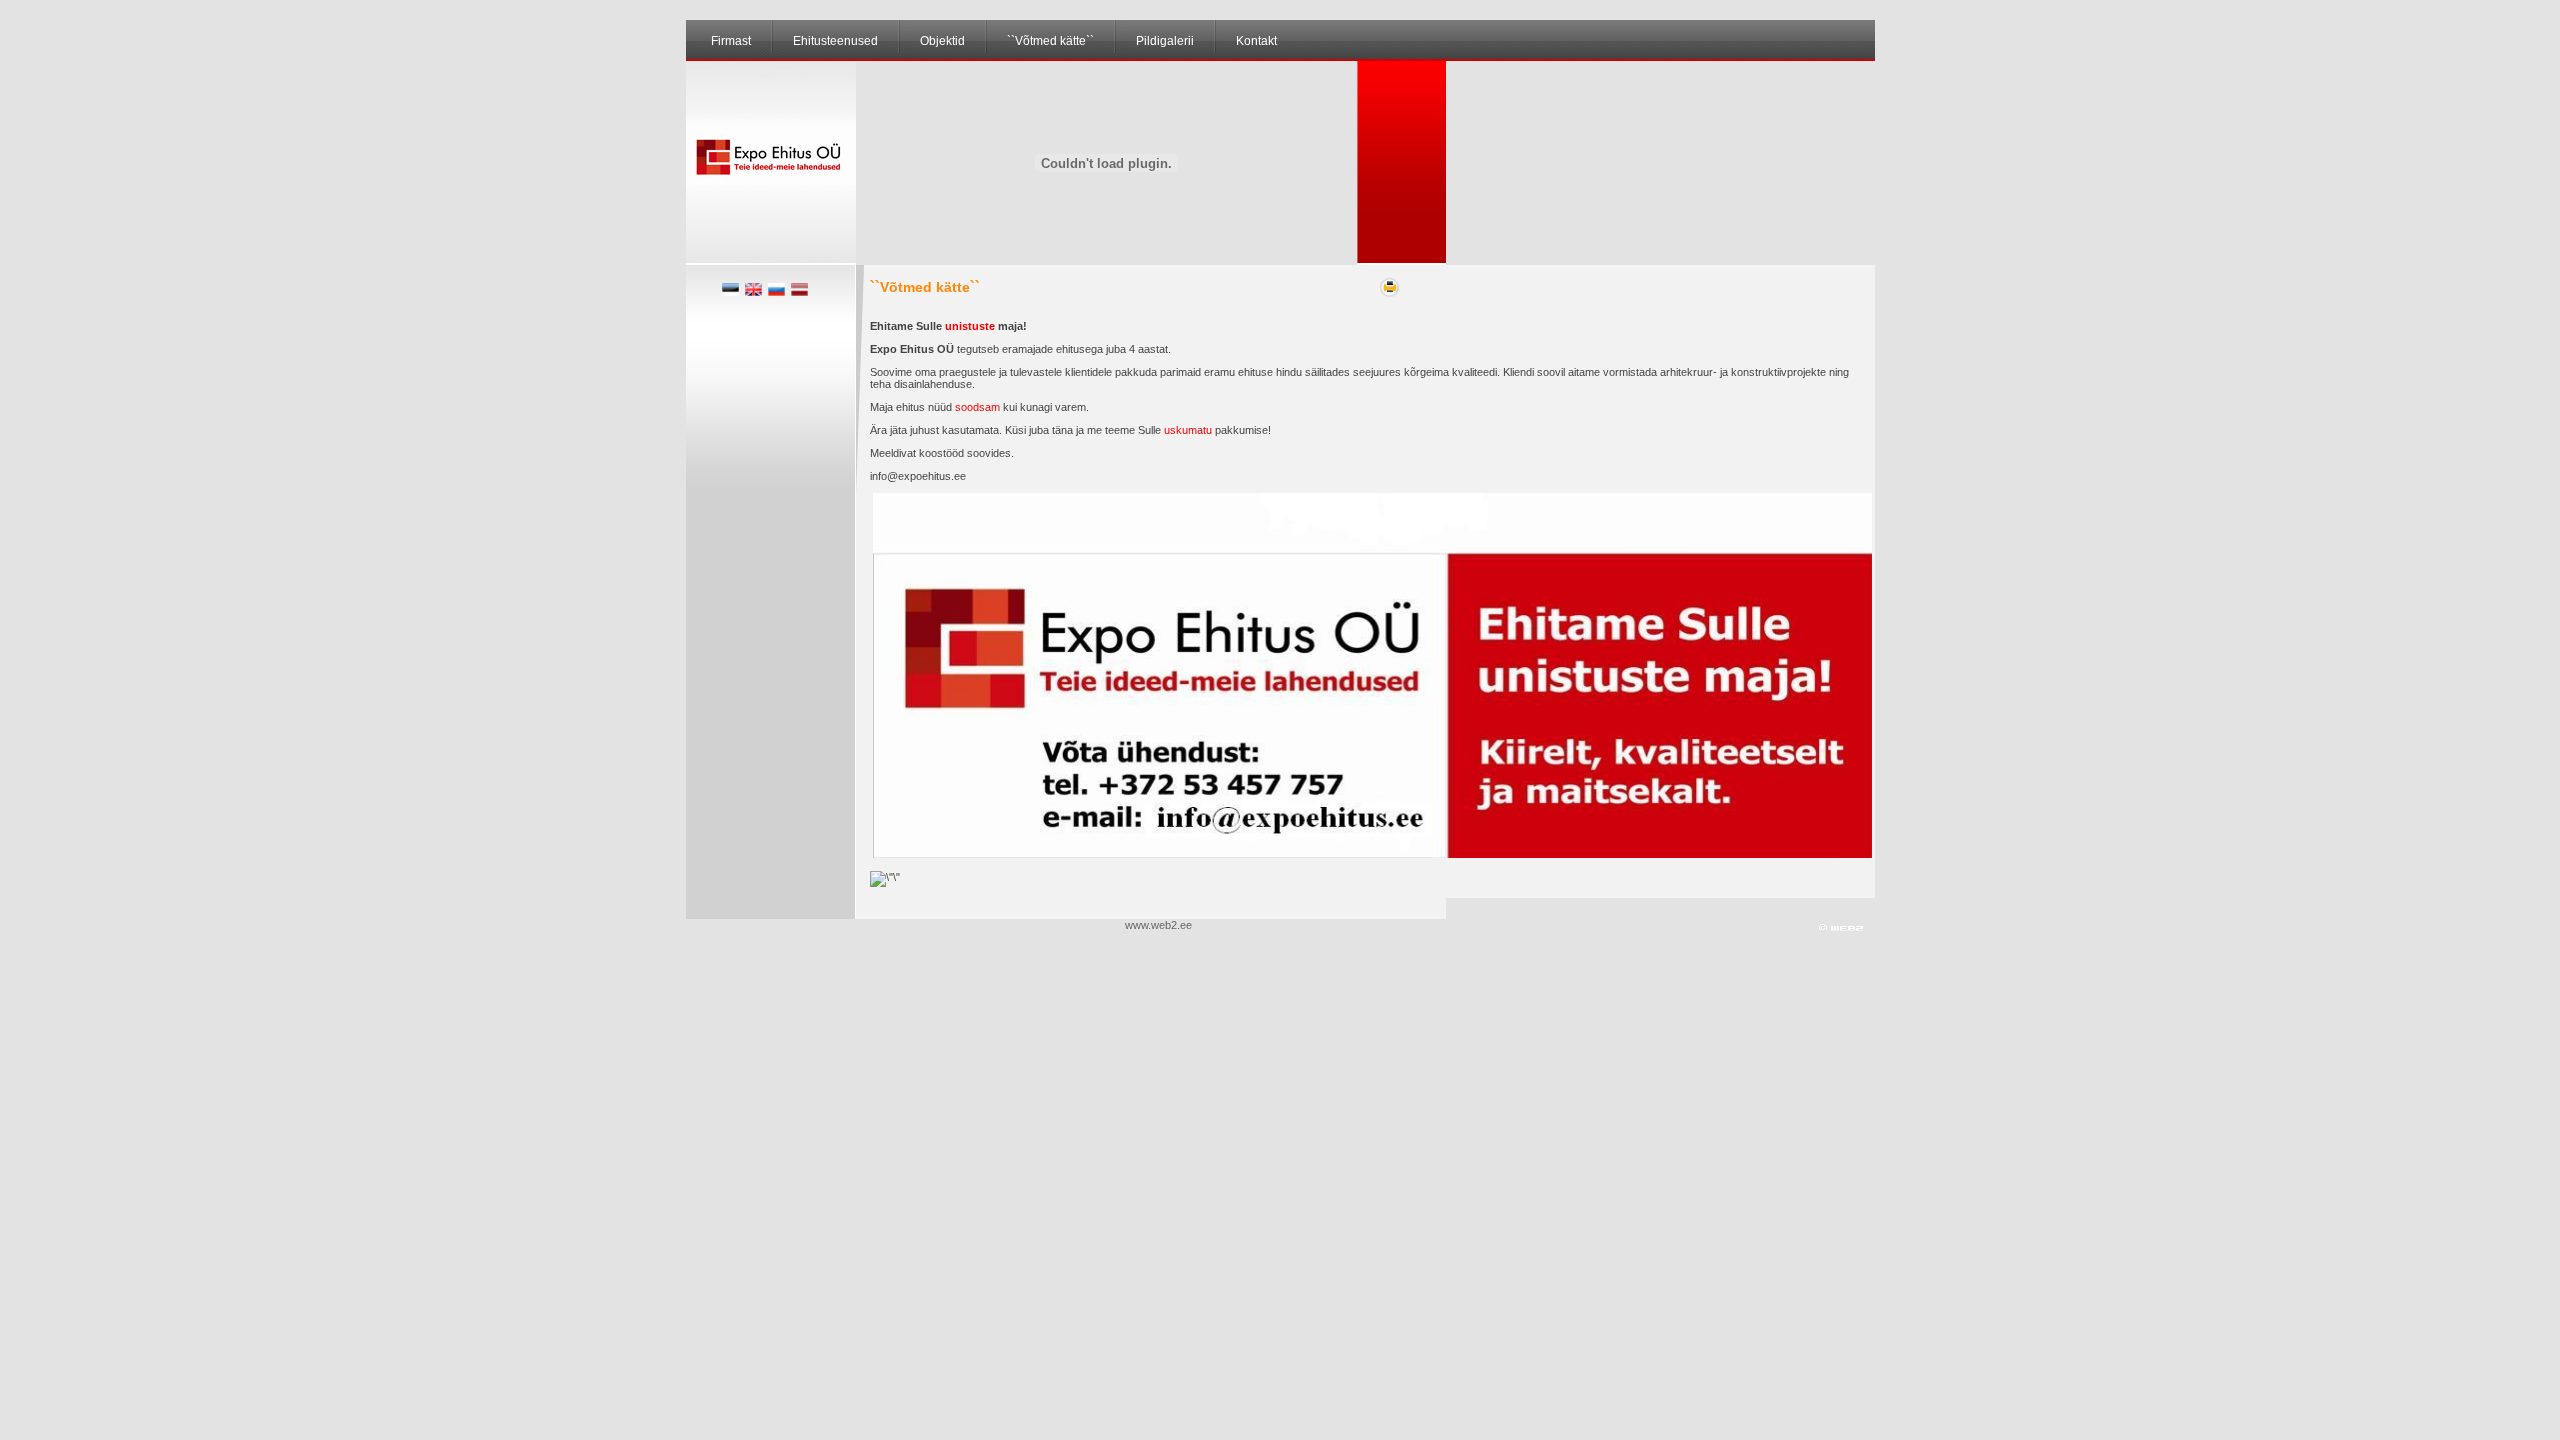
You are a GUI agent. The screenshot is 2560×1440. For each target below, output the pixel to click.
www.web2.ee (1160, 925)
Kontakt (1256, 41)
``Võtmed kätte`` (1050, 41)
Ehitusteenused (835, 41)
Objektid (942, 41)
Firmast (731, 41)
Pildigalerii (1165, 41)
